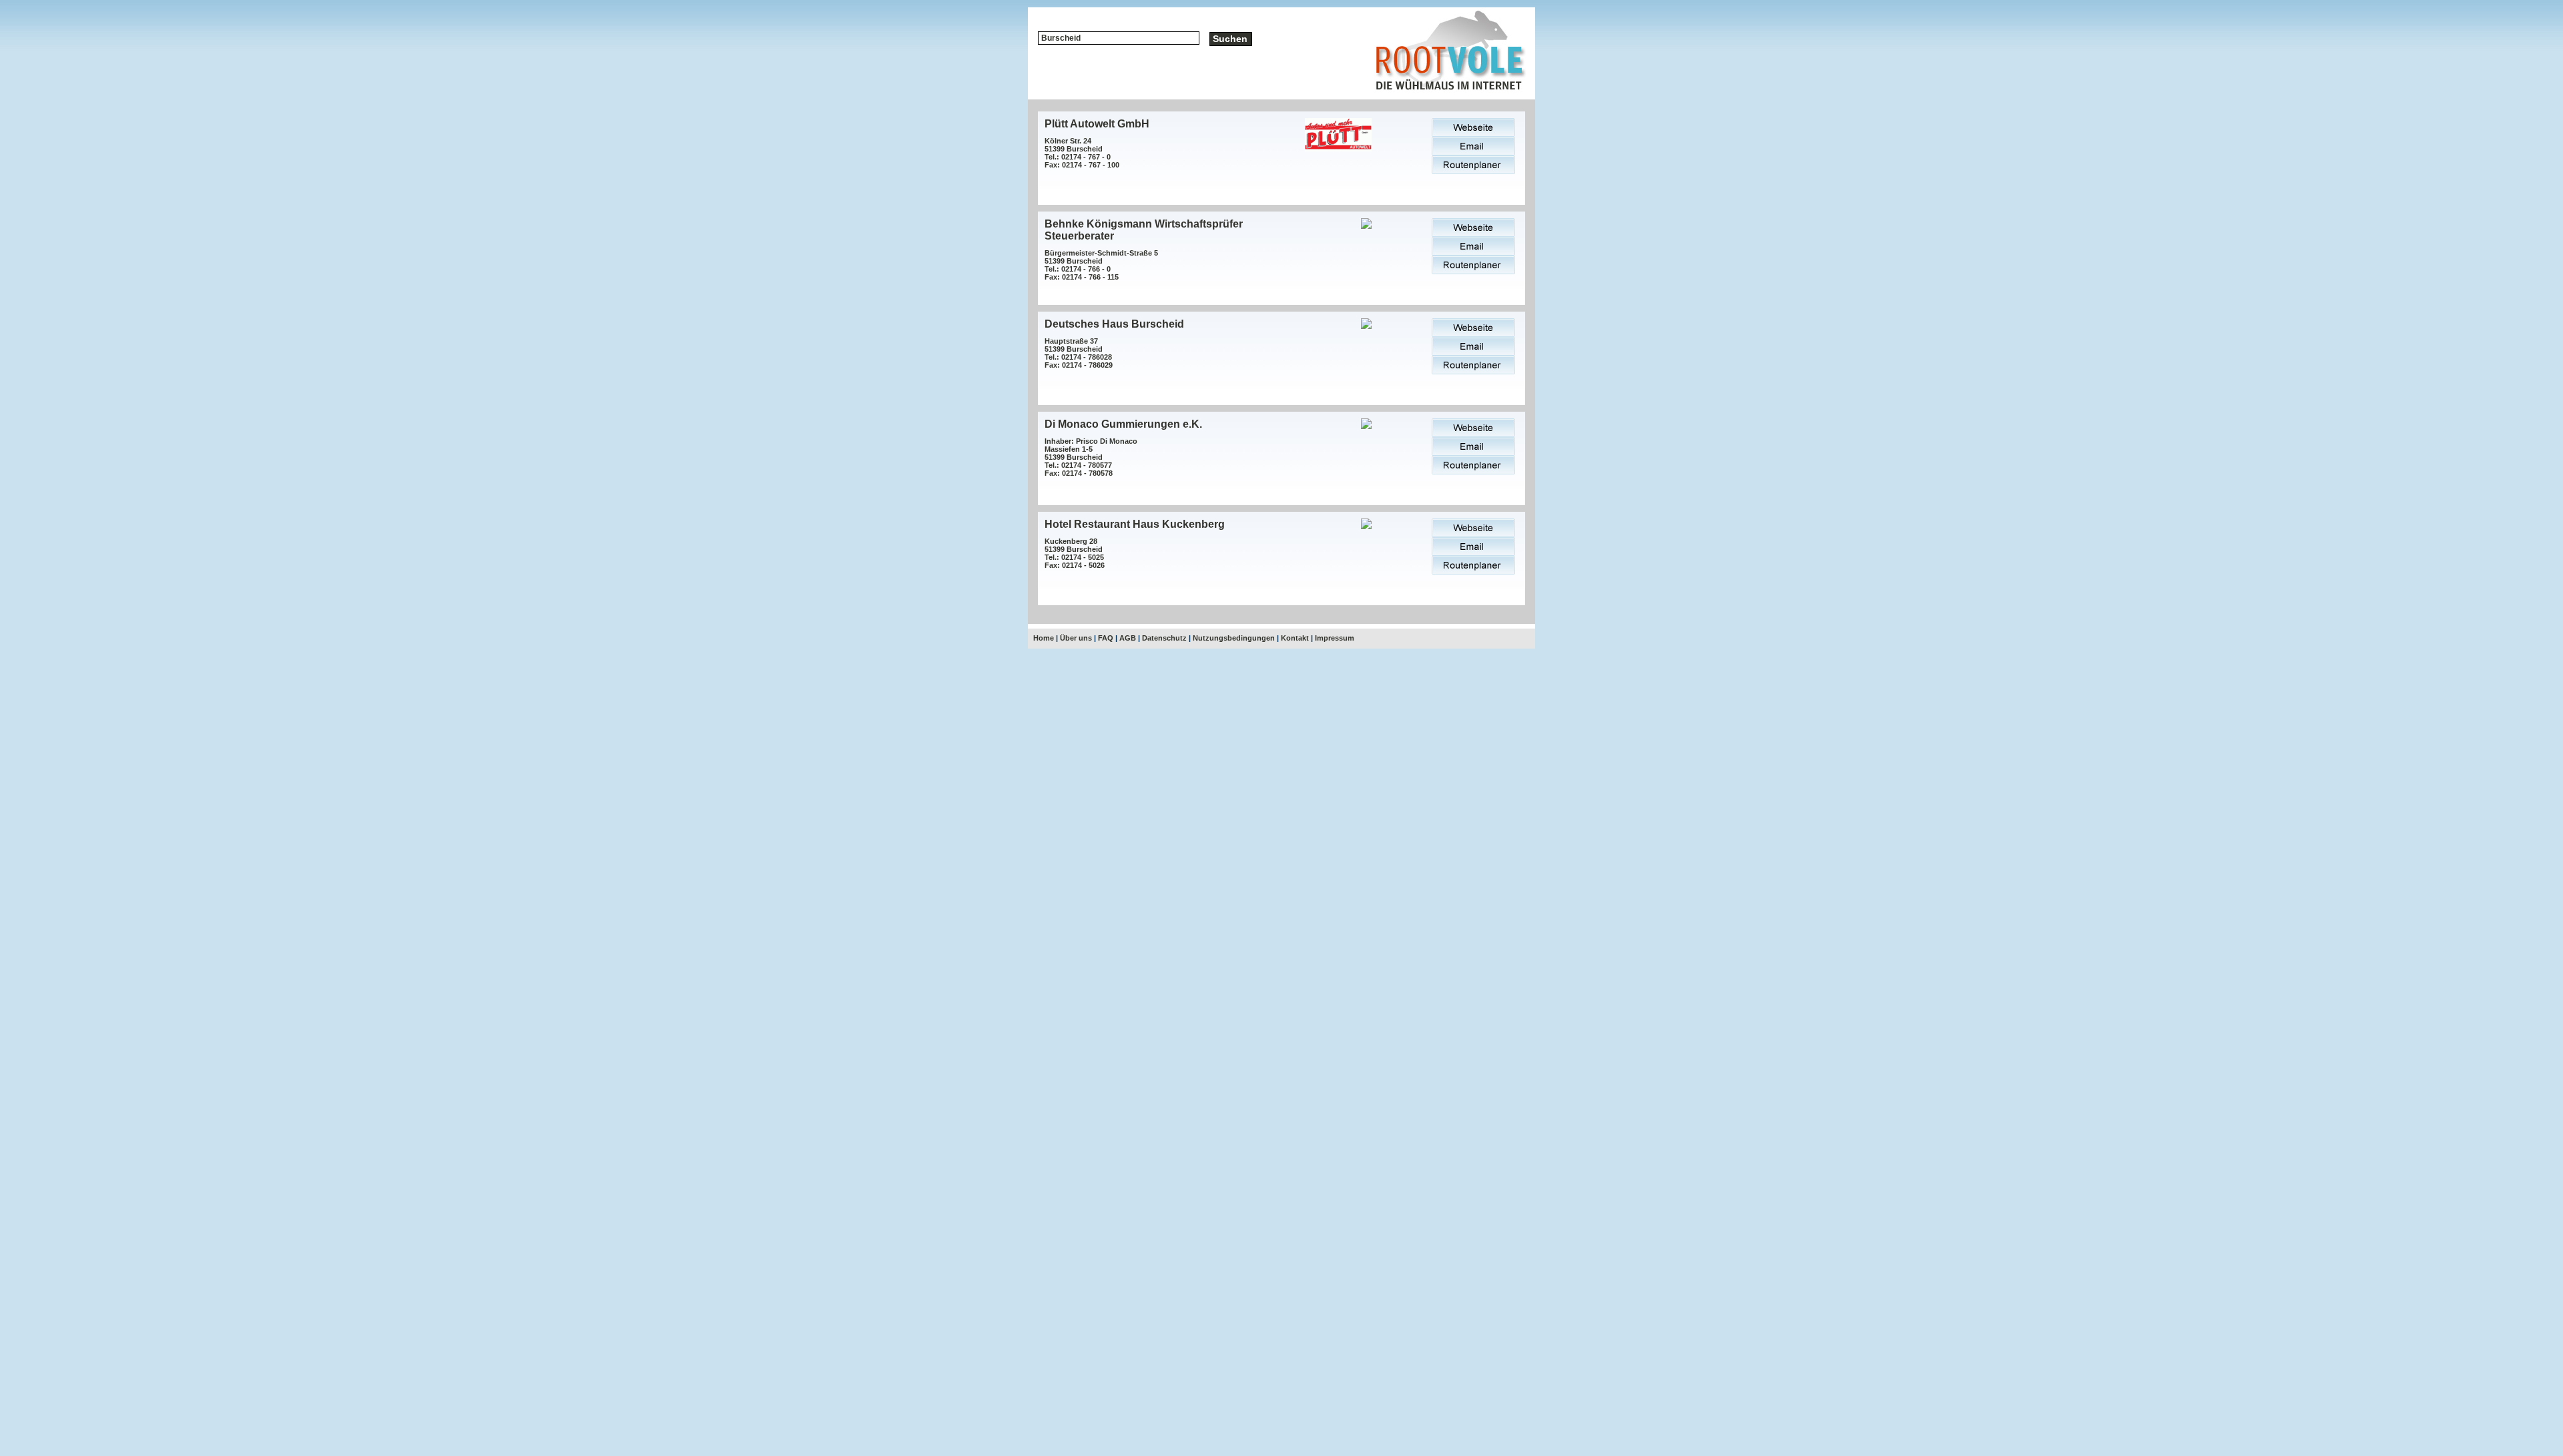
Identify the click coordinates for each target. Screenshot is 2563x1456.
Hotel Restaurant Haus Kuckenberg (1135, 524)
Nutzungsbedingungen (1234, 638)
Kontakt (1295, 638)
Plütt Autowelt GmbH (1097, 124)
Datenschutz (1164, 638)
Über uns (1076, 638)
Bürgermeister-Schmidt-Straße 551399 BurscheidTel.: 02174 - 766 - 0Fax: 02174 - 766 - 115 (1101, 265)
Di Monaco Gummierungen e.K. (1123, 424)
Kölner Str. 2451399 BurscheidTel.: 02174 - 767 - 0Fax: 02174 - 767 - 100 (1082, 153)
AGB (1128, 638)
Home (1044, 638)
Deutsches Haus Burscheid (1114, 324)
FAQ (1106, 638)
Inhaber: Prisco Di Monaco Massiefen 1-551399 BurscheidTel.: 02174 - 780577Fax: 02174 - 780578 (1091, 457)
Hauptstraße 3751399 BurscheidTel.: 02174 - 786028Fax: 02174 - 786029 (1079, 353)
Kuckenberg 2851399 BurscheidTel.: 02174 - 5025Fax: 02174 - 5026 (1075, 553)
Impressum (1335, 638)
